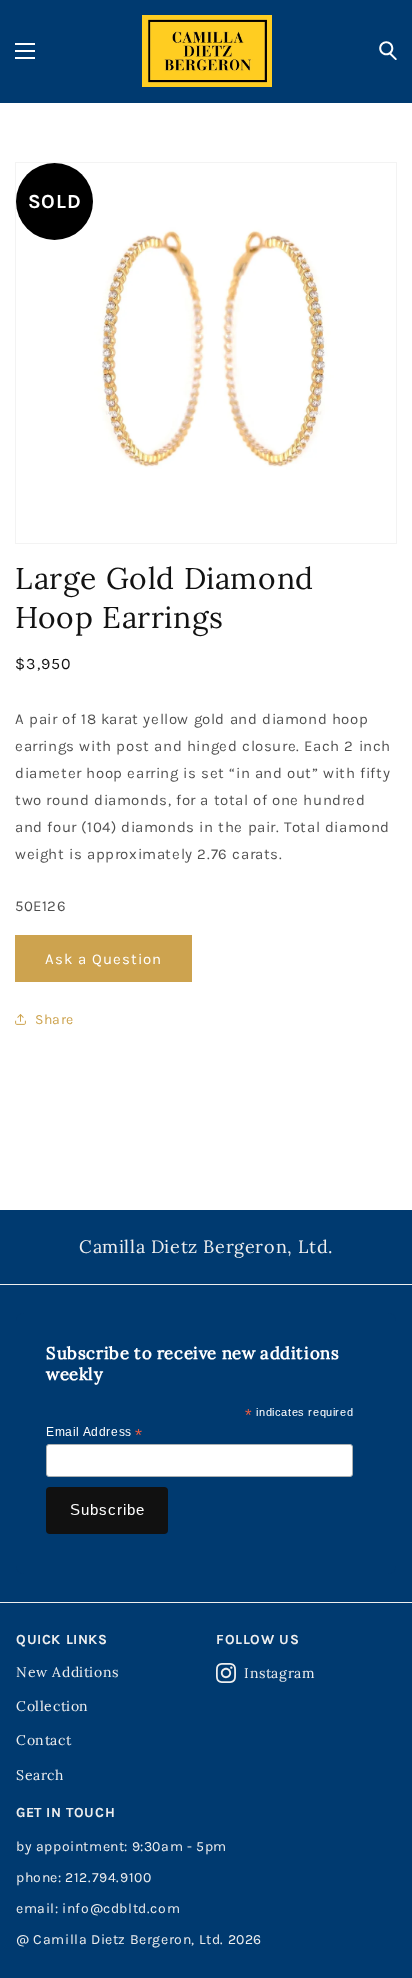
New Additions (67, 1672)
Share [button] (54, 1019)
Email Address (94, 1433)
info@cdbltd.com (121, 1908)
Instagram (279, 1673)
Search (40, 1775)
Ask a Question (103, 959)
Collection (52, 1706)
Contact (43, 1740)
